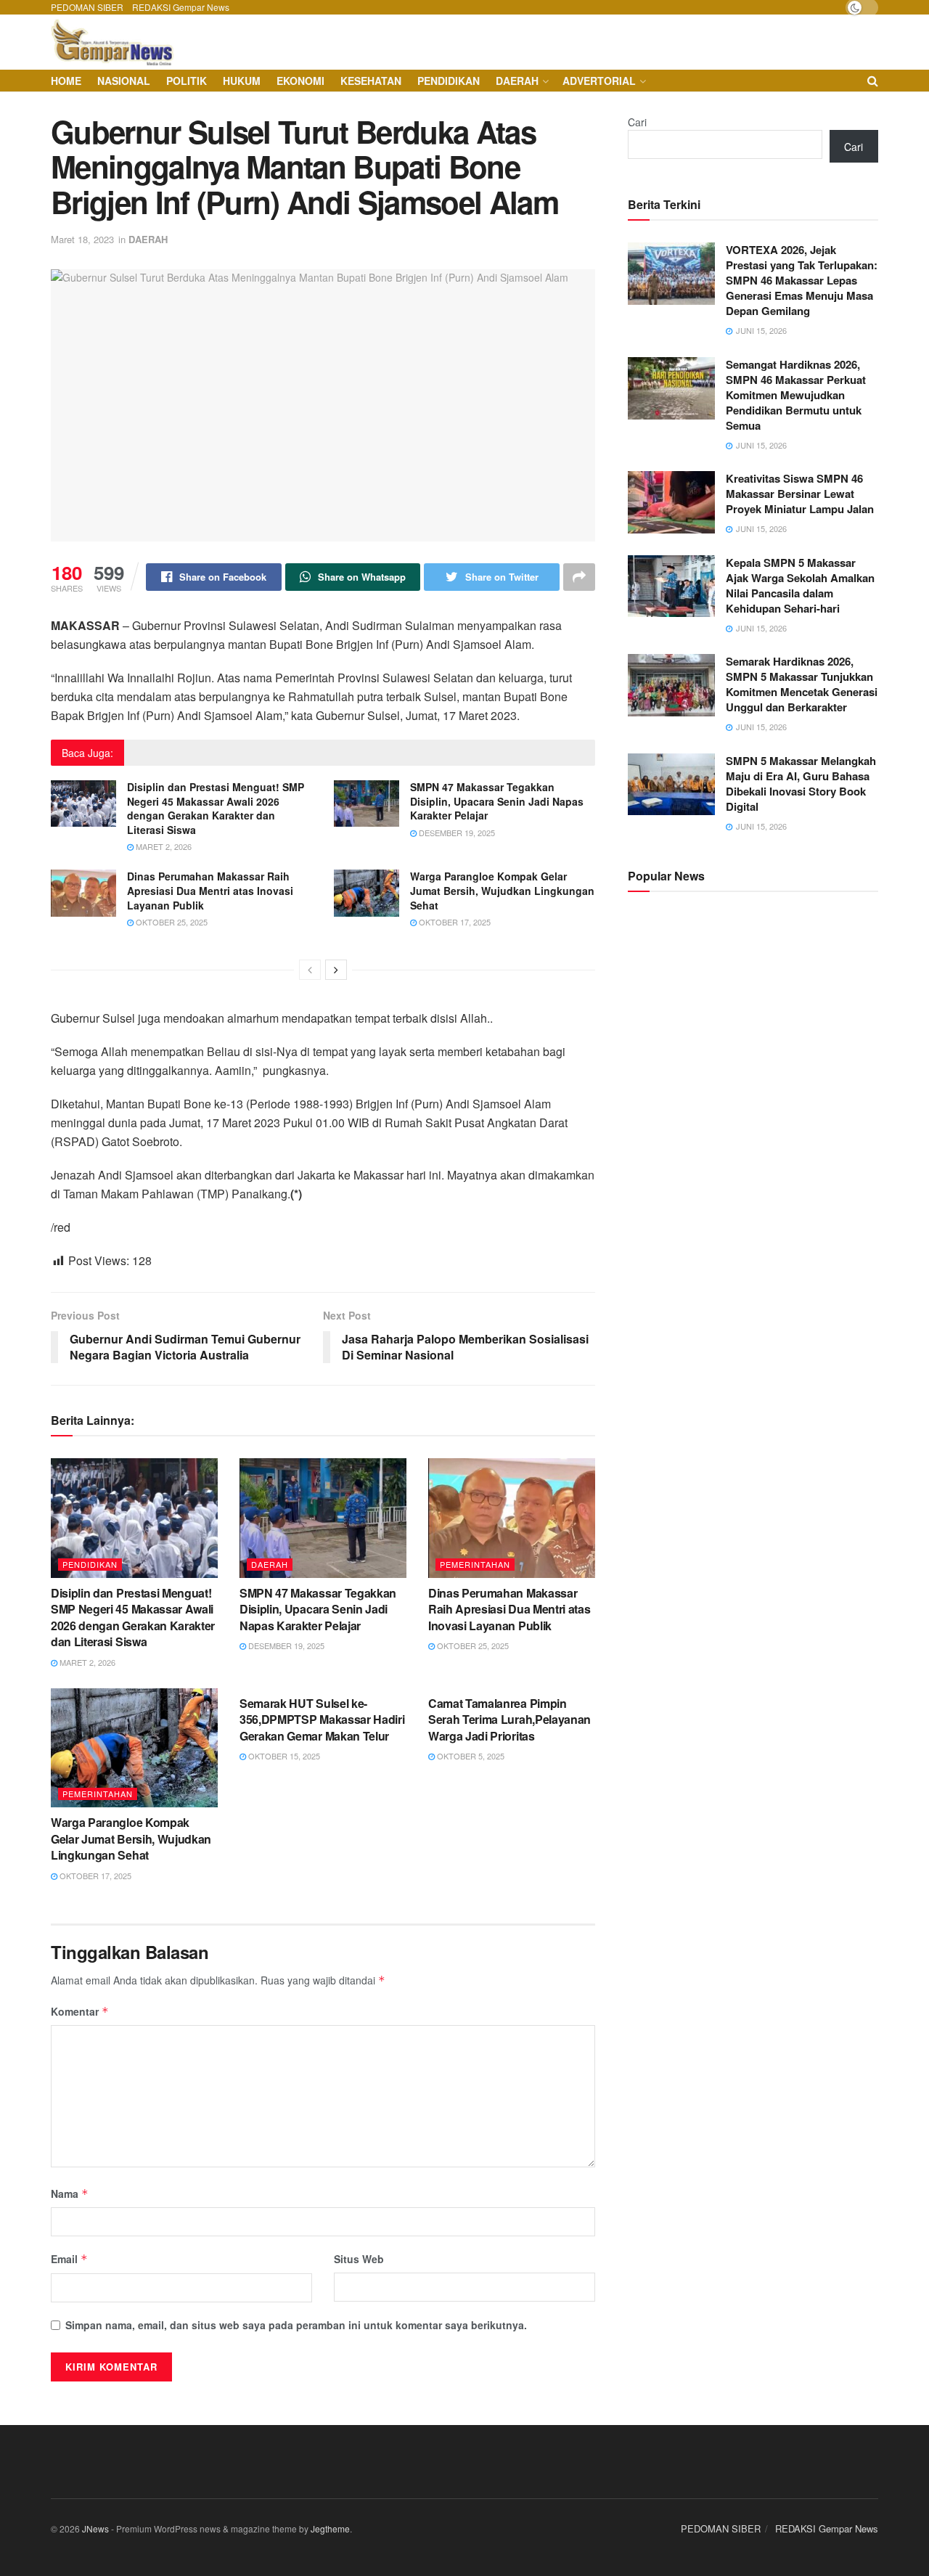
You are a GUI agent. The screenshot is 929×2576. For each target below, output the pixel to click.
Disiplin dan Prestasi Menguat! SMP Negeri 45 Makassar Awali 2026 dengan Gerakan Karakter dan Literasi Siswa (216, 808)
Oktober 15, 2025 (283, 1756)
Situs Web (359, 2259)
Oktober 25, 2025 (171, 922)
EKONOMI (300, 81)
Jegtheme (330, 2528)
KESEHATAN (371, 81)
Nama (70, 2193)
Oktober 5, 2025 (470, 1756)
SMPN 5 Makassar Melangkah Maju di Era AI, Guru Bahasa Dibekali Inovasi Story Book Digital (801, 784)
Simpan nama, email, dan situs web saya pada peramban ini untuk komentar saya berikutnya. (296, 2325)
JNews (95, 2528)
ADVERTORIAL (599, 81)
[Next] (336, 970)
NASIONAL (124, 81)
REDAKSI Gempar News (181, 7)
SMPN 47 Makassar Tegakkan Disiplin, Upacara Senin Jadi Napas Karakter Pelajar (497, 801)
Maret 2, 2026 (163, 846)
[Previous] (310, 970)
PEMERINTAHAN (475, 1564)
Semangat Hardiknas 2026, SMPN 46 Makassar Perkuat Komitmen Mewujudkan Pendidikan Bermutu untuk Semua (796, 395)
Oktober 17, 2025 (454, 922)
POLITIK (187, 81)
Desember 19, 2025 (456, 833)
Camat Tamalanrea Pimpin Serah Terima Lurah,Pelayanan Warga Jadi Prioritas (509, 1720)
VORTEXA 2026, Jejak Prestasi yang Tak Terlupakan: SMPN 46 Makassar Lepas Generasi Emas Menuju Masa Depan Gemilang (802, 280)
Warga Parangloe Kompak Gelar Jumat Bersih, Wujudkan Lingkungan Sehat (502, 890)
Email (69, 2259)
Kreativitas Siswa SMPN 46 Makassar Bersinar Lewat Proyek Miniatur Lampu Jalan (800, 494)
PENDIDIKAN (449, 81)
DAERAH (517, 81)
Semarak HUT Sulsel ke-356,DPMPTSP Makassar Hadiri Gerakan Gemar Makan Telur (322, 1720)
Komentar (80, 2011)
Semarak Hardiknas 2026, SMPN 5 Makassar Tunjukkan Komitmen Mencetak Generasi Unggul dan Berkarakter (802, 684)
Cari (637, 122)
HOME (66, 81)
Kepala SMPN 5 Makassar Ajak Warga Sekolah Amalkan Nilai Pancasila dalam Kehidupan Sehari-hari (800, 585)
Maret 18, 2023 (82, 239)
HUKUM (242, 81)
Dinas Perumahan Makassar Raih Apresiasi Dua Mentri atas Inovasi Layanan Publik (210, 890)
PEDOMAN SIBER (87, 7)
